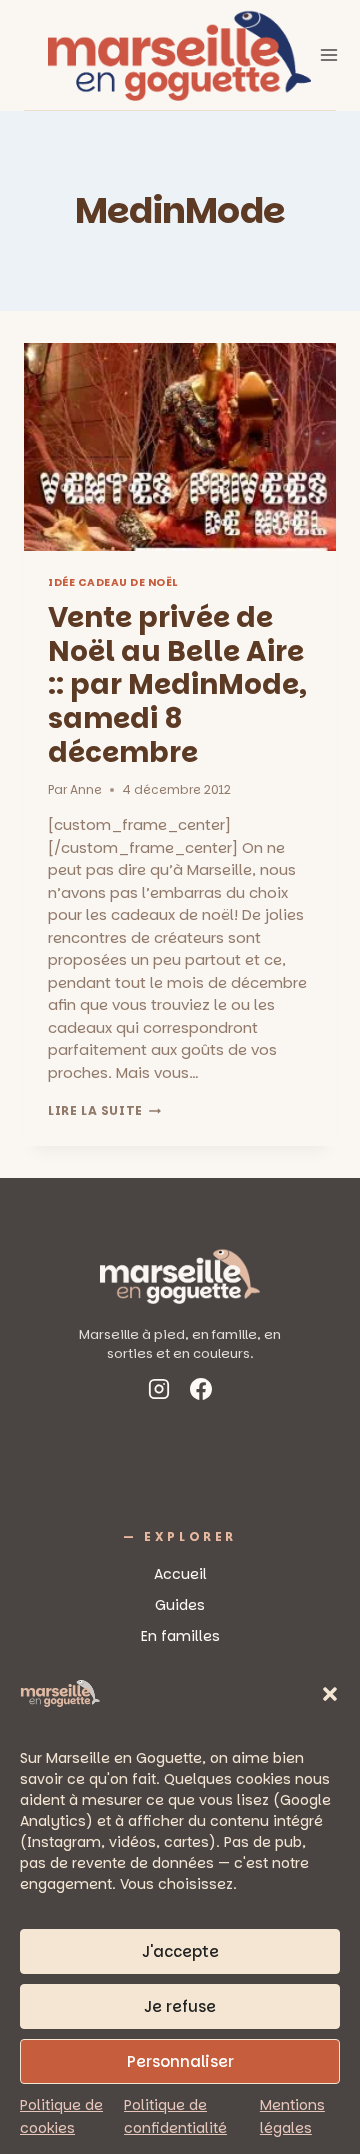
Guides (180, 1605)
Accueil (180, 1574)
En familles (180, 1636)
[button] (330, 1694)
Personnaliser (180, 2061)
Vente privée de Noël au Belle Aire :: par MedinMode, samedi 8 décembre (177, 684)
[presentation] (180, 447)
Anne (86, 789)
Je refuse (180, 2006)
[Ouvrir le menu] (329, 54)
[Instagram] (159, 1392)
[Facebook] (201, 1392)
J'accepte (180, 1951)
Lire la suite (104, 1110)
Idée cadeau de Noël (113, 582)
